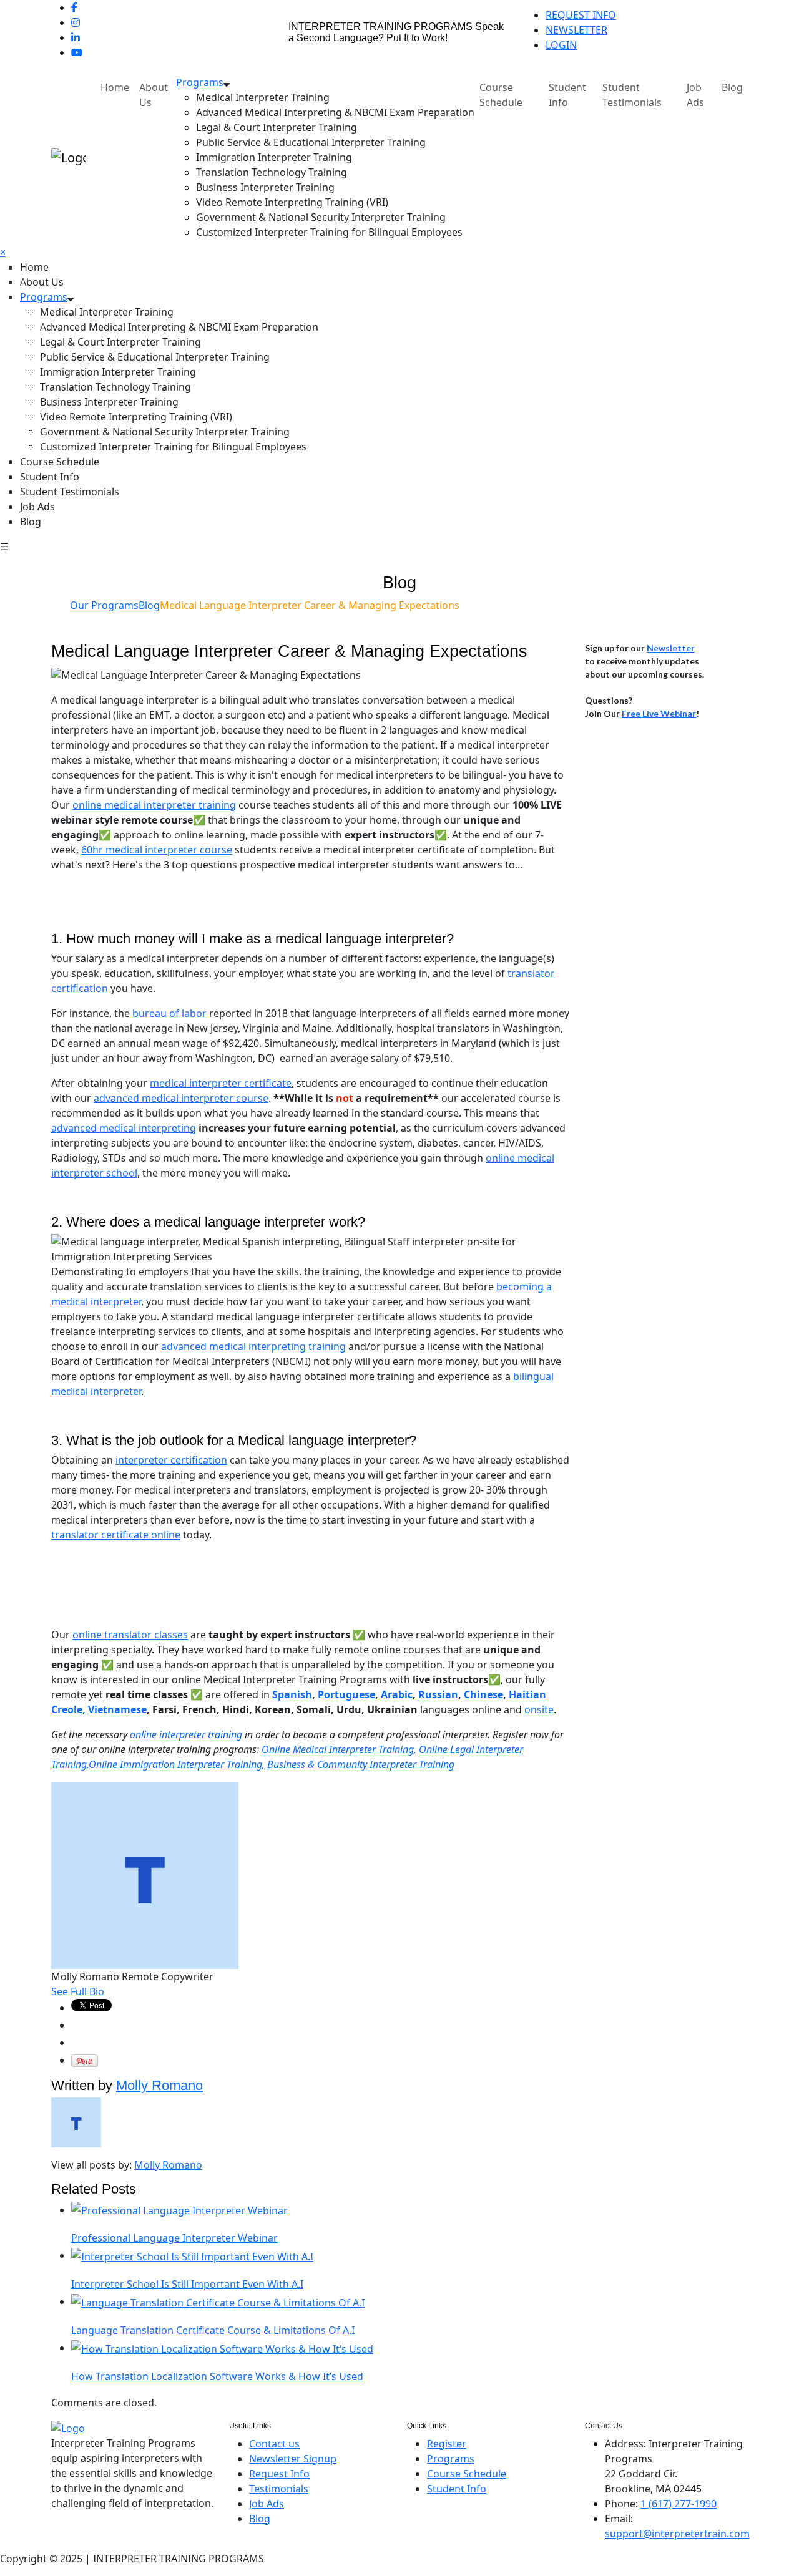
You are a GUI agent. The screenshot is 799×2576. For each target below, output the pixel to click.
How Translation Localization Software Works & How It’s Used (217, 2376)
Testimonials (279, 2489)
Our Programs (104, 605)
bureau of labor (169, 1013)
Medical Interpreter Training (263, 97)
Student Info (567, 95)
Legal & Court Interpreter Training (277, 127)
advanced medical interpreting (124, 1128)
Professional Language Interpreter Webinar (174, 2238)
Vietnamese (117, 1709)
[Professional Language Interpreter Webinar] (179, 2210)
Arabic (397, 1694)
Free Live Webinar (659, 713)
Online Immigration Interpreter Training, (177, 1764)
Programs (200, 82)
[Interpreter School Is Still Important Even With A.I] (192, 2255)
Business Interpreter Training (265, 187)
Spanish (292, 1694)
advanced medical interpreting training (253, 1346)
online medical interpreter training (154, 805)
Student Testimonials (632, 95)
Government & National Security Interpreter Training (321, 217)
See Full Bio (78, 1991)
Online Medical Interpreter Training (338, 1749)
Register (447, 2444)
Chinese (483, 1694)
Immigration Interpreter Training (274, 157)
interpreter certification (171, 1460)
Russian (438, 1694)
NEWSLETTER (576, 30)
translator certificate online (116, 1535)
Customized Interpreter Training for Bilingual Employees (329, 232)
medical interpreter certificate (221, 1083)
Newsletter (671, 648)
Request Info (279, 2474)
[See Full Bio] (112, 1991)
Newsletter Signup (293, 2459)
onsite (539, 1709)
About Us (154, 95)
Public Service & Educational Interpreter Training (311, 142)
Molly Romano (159, 2085)
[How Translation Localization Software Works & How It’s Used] (222, 2348)
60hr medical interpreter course (157, 850)
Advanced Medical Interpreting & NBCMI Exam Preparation (335, 112)
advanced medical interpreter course (181, 1098)
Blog (732, 87)
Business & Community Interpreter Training (361, 1764)
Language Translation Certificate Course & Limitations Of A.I (213, 2330)
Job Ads (695, 95)
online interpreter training (186, 1734)
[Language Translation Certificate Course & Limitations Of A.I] (218, 2301)
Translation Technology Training (272, 172)
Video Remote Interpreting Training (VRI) (292, 202)
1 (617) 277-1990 (679, 2504)
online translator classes (130, 1635)
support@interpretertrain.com (677, 2534)
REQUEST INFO (581, 15)
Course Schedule (501, 95)
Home (115, 87)
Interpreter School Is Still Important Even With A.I (187, 2284)
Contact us (274, 2444)
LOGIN (561, 45)
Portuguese (346, 1694)
